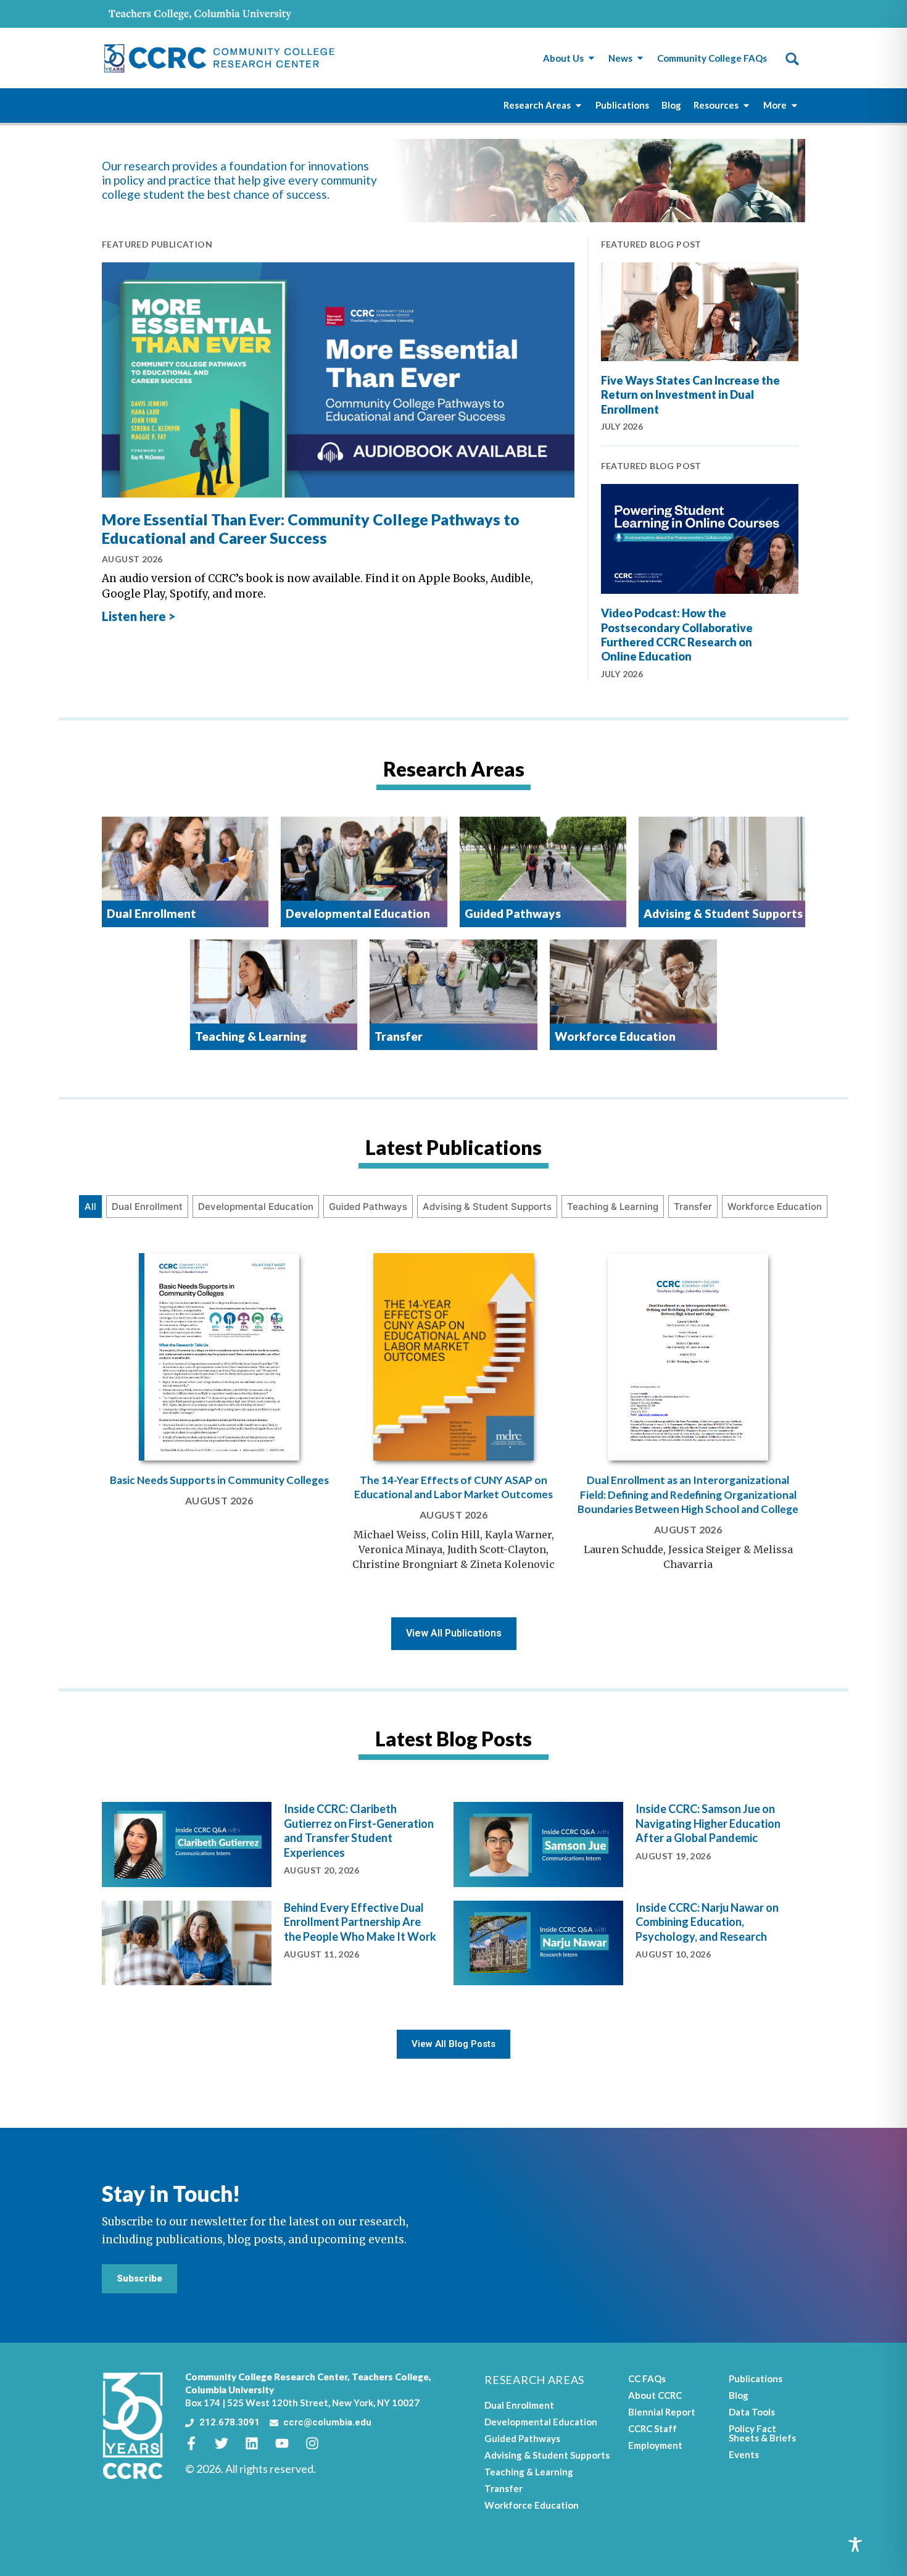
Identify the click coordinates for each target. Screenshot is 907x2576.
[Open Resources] (746, 105)
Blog (739, 2395)
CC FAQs (647, 2378)
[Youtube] (289, 2443)
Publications (756, 2378)
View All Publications (454, 1633)
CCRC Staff (652, 2428)
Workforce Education (775, 1207)
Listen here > (139, 616)
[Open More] (794, 105)
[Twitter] (228, 2443)
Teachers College (390, 2377)
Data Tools (752, 2412)
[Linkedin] (259, 2443)
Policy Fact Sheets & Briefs (762, 2433)
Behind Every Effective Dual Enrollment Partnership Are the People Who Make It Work (360, 1922)
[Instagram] (319, 2443)
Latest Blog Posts (453, 1739)
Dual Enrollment (147, 1207)
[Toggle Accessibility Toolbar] (855, 2545)
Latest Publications (453, 1147)
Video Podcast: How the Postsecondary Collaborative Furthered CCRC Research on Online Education (677, 635)
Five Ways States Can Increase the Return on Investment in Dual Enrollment (690, 395)
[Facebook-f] (198, 2443)
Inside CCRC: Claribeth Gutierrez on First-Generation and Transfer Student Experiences (359, 1830)
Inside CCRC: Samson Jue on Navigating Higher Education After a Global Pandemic (708, 1823)
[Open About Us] (591, 58)
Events (744, 2454)
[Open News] (640, 58)
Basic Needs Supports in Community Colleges (219, 1480)
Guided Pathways (368, 1207)
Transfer (693, 1207)
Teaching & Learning (613, 1207)
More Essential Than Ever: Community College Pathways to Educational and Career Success (311, 528)
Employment (655, 2445)
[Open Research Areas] (578, 105)
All (90, 1207)
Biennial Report (662, 2412)
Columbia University (230, 2390)
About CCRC (655, 2395)
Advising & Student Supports (487, 1207)
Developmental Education (256, 1207)
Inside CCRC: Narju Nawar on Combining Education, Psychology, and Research (707, 1922)
